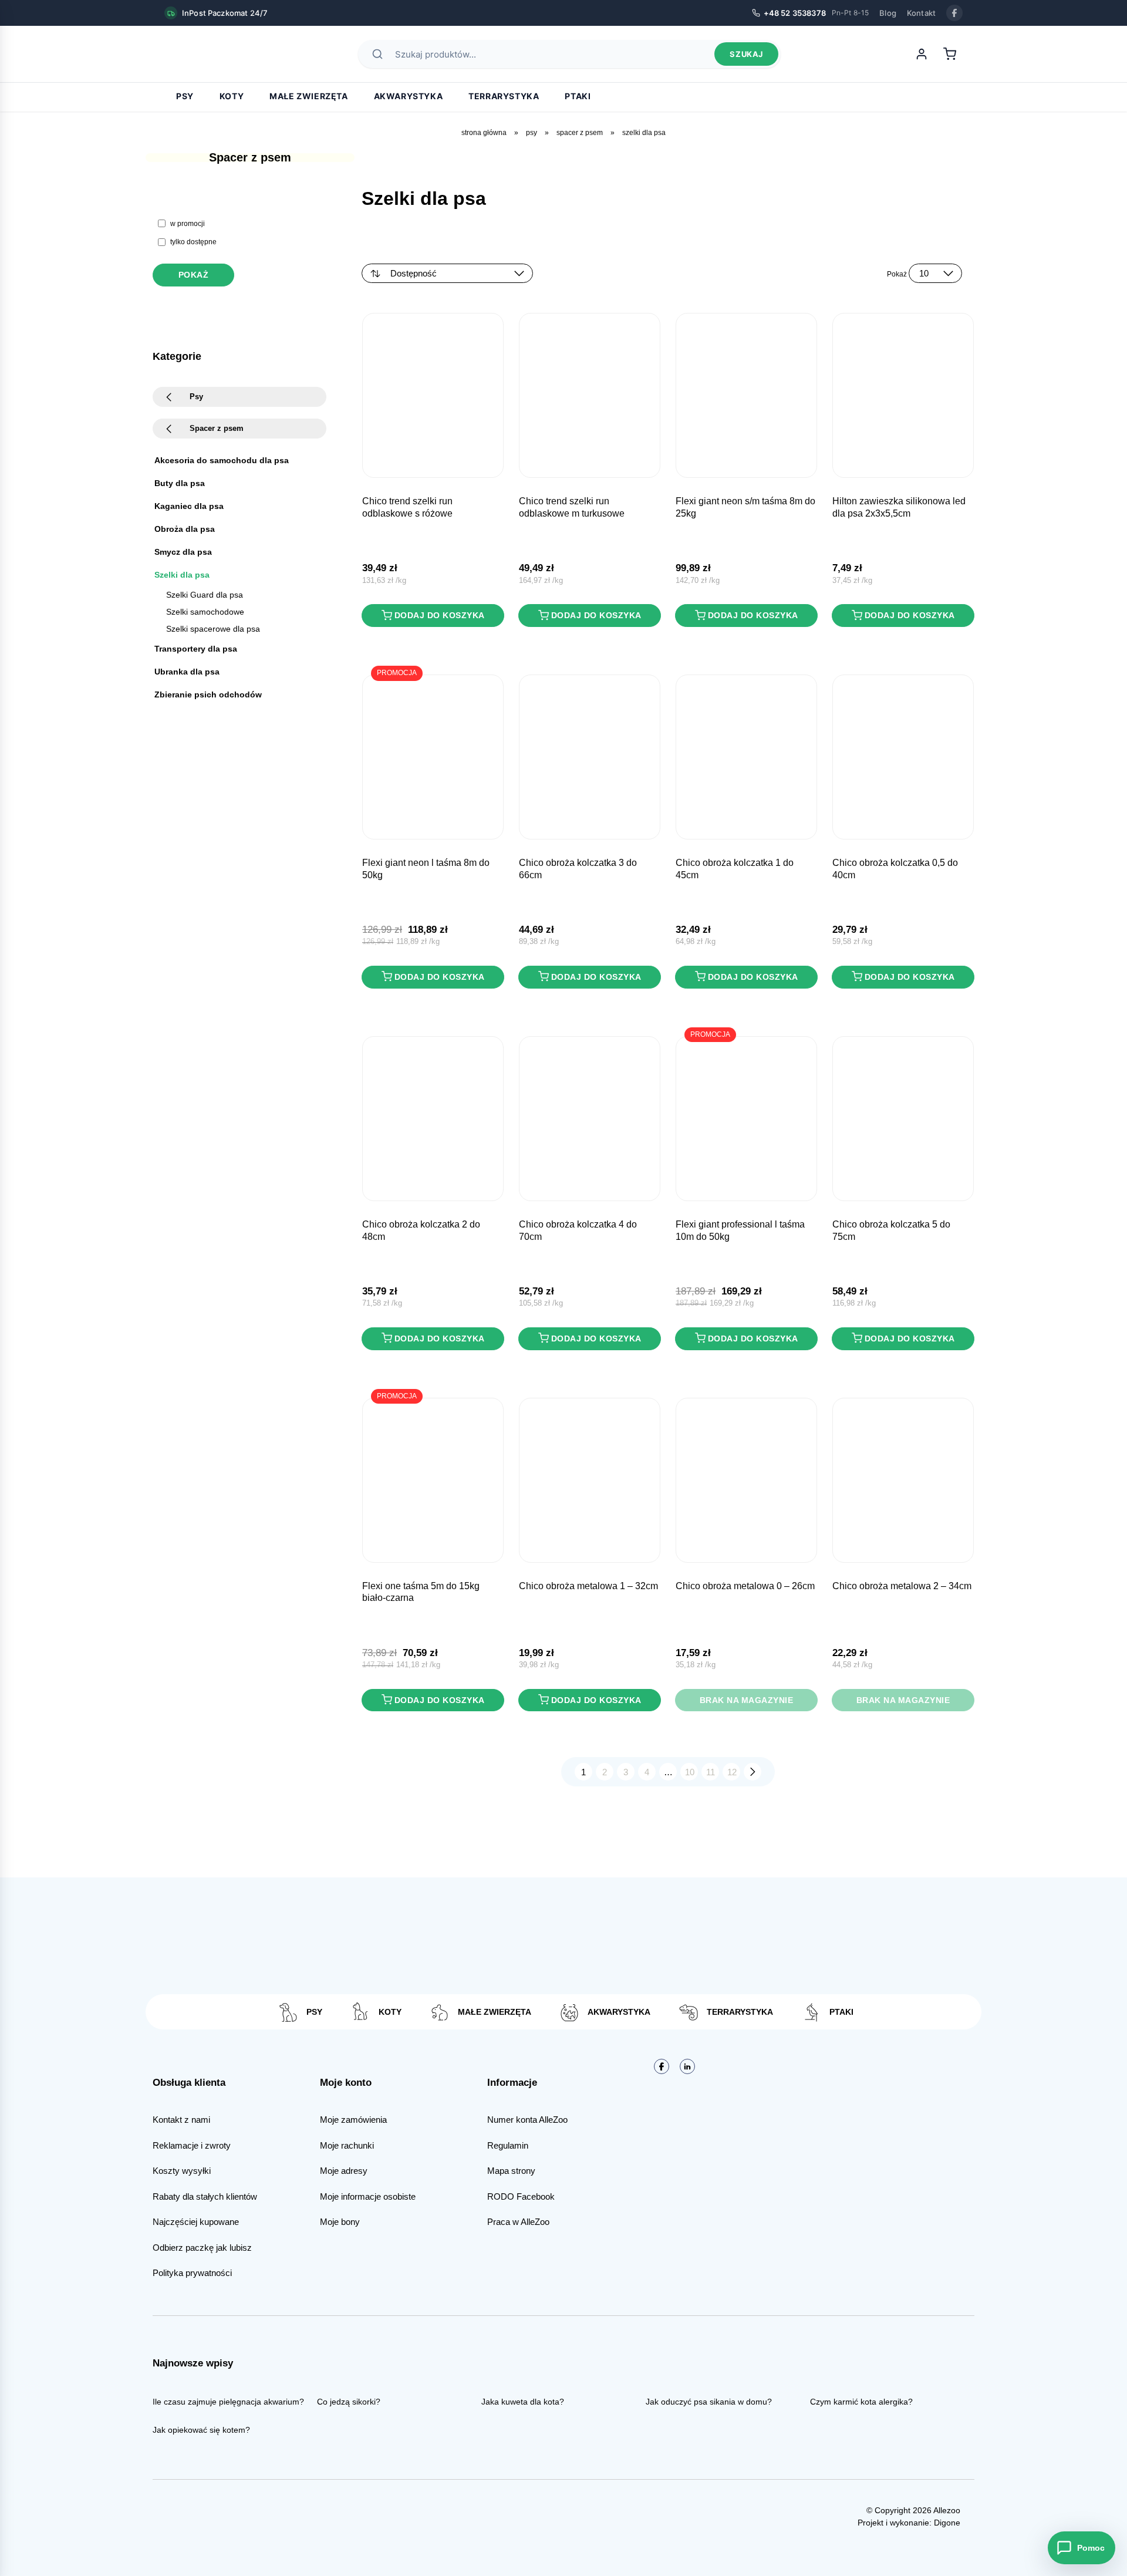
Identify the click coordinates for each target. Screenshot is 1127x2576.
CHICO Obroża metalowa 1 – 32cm (588, 1586)
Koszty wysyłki (182, 2171)
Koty (232, 96)
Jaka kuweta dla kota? (523, 2402)
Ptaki (578, 96)
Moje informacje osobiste (368, 2196)
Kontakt (921, 13)
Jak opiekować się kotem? (201, 2430)
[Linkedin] (687, 2066)
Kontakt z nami (181, 2120)
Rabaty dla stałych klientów (205, 2196)
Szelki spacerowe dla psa (213, 629)
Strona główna (484, 133)
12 (732, 1772)
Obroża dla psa (185, 529)
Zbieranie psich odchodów (208, 694)
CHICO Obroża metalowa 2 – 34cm (902, 1586)
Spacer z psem (580, 133)
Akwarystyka (409, 96)
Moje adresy (344, 2171)
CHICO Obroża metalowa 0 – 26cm (745, 1586)
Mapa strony (511, 2171)
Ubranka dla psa (187, 672)
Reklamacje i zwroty (192, 2145)
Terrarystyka (504, 96)
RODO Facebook (521, 2196)
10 (690, 1772)
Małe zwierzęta (308, 96)
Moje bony (340, 2222)
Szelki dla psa (182, 575)
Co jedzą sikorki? (349, 2402)
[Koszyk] (950, 54)
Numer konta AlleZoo (527, 2120)
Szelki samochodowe (205, 612)
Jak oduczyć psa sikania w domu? (709, 2402)
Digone (947, 2523)
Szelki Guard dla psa (205, 595)
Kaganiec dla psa (189, 506)
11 (711, 1772)
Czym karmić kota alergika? (861, 2402)
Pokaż (194, 275)
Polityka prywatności (192, 2273)
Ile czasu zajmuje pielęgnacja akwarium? (228, 2402)
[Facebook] (954, 13)
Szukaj (746, 54)
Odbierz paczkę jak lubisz (202, 2248)
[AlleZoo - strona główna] (205, 54)
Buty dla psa (180, 483)
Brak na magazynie (747, 1700)
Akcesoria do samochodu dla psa (222, 460)
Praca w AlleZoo (518, 2222)
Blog (888, 13)
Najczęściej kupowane (196, 2222)
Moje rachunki (347, 2145)
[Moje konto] (922, 54)
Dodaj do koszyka (440, 615)
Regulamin (508, 2145)
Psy (185, 96)
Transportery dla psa (196, 649)
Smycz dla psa (183, 552)
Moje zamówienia (353, 2120)
